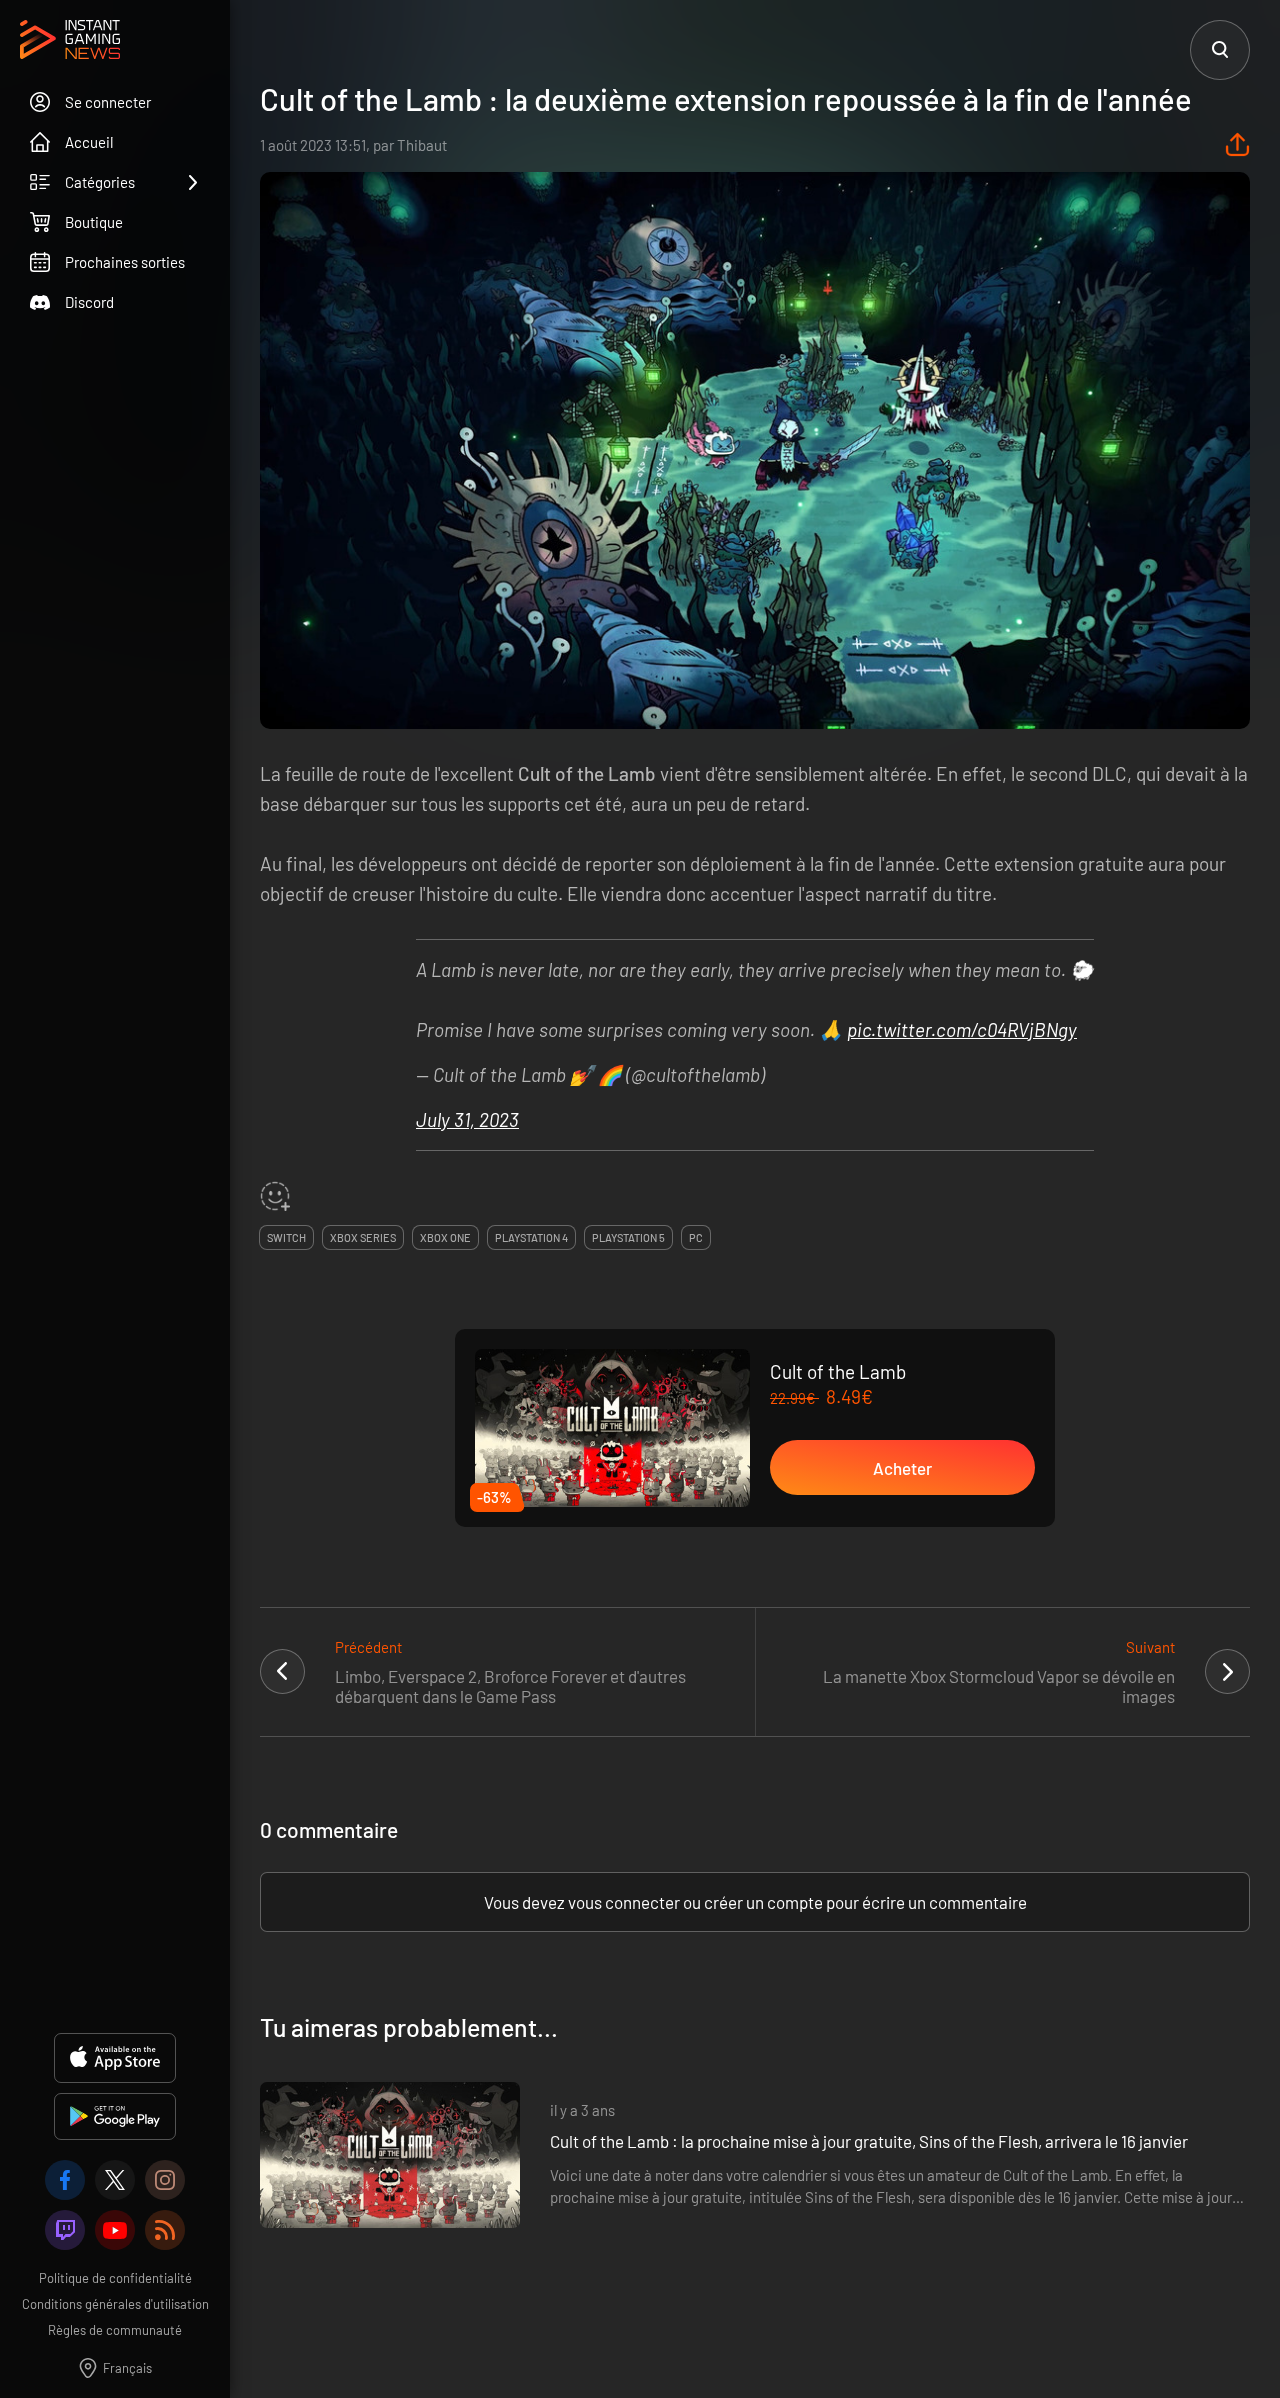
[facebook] (65, 2180)
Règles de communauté (115, 2330)
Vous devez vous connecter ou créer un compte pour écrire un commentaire (755, 1902)
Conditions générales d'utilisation (115, 2304)
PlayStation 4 (531, 1237)
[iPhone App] (115, 2058)
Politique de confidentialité (115, 2278)
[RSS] (165, 2230)
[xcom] (115, 2180)
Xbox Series (363, 1237)
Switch (286, 1237)
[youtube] (115, 2230)
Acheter (902, 1468)
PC (696, 1237)
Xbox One (445, 1237)
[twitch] (65, 2230)
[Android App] (115, 2116)
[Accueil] (70, 41)
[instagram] (165, 2180)
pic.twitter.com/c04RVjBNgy (962, 1029)
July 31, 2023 (467, 1119)
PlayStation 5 (628, 1237)
